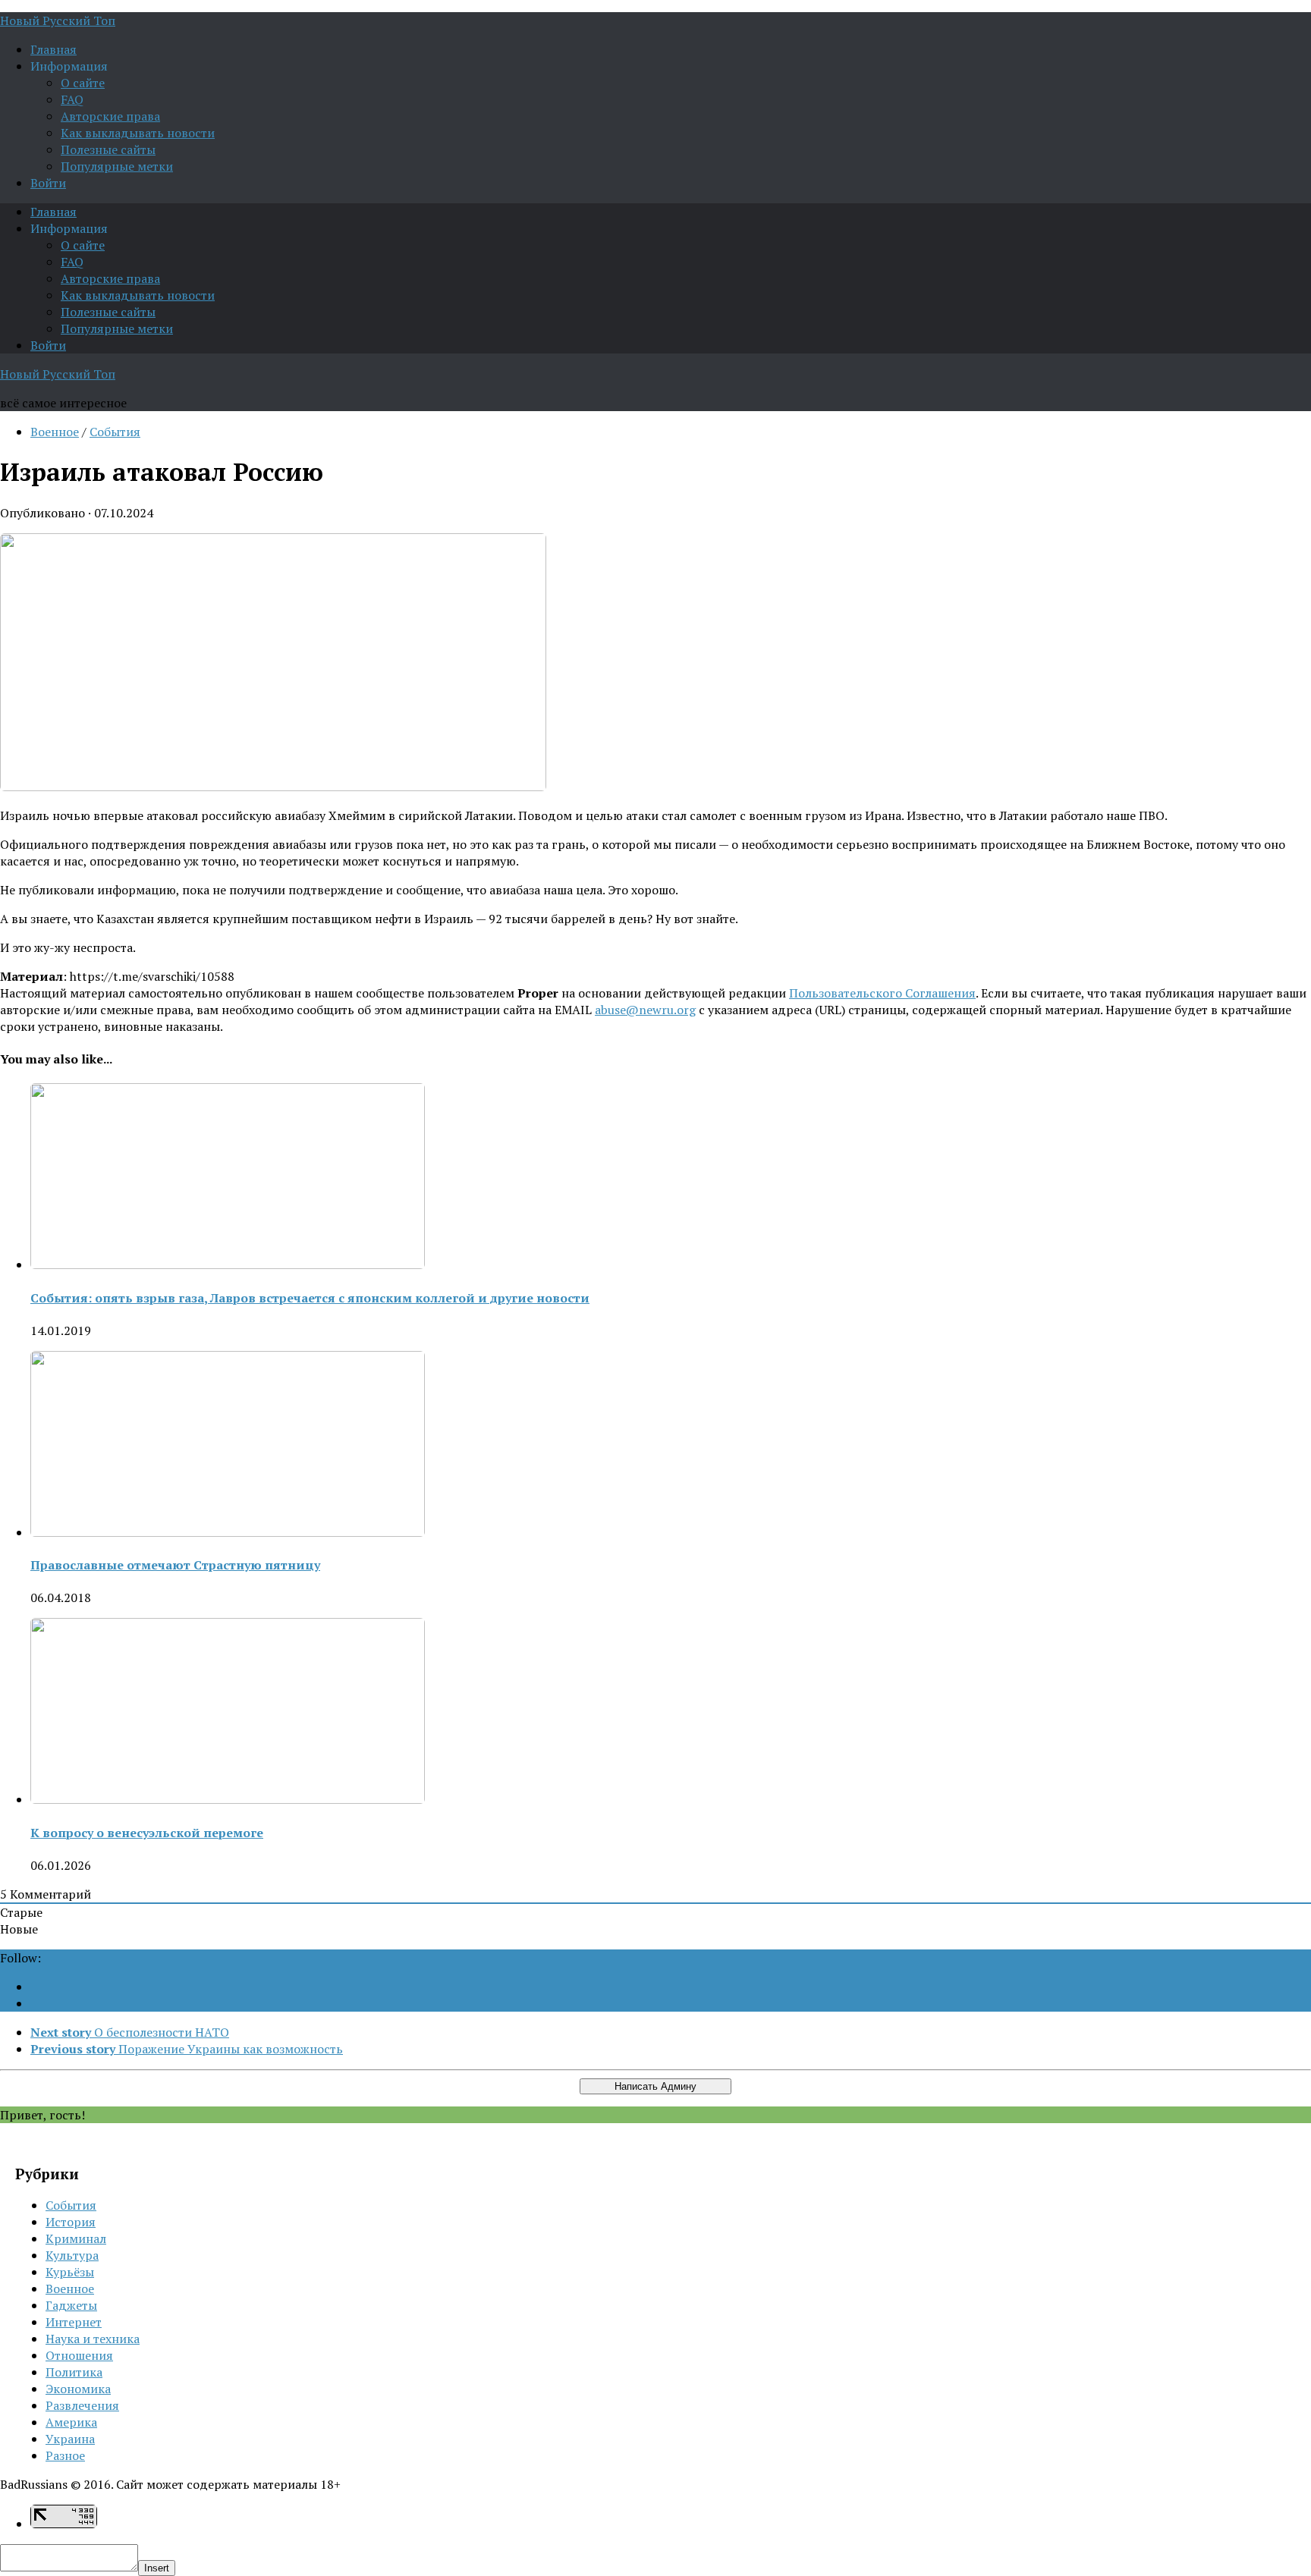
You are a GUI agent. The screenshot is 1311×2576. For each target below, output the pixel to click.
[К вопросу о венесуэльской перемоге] (228, 1799)
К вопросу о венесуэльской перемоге (147, 1833)
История (71, 2222)
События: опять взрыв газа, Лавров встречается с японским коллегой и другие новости (310, 1298)
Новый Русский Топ (58, 20)
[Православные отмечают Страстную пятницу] (228, 1532)
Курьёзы (70, 2272)
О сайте (83, 83)
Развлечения (82, 2405)
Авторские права (110, 116)
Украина (70, 2439)
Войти (48, 183)
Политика (74, 2372)
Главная (53, 49)
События (115, 432)
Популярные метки (117, 166)
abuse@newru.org (645, 1010)
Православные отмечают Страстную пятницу (175, 1565)
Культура (72, 2255)
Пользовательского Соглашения (882, 993)
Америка (71, 2422)
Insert (157, 2568)
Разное (65, 2455)
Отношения (79, 2355)
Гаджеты (71, 2305)
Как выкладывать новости (138, 133)
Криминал (76, 2238)
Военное (55, 432)
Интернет (74, 2322)
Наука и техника (93, 2339)
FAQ (72, 99)
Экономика (78, 2389)
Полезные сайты (108, 149)
